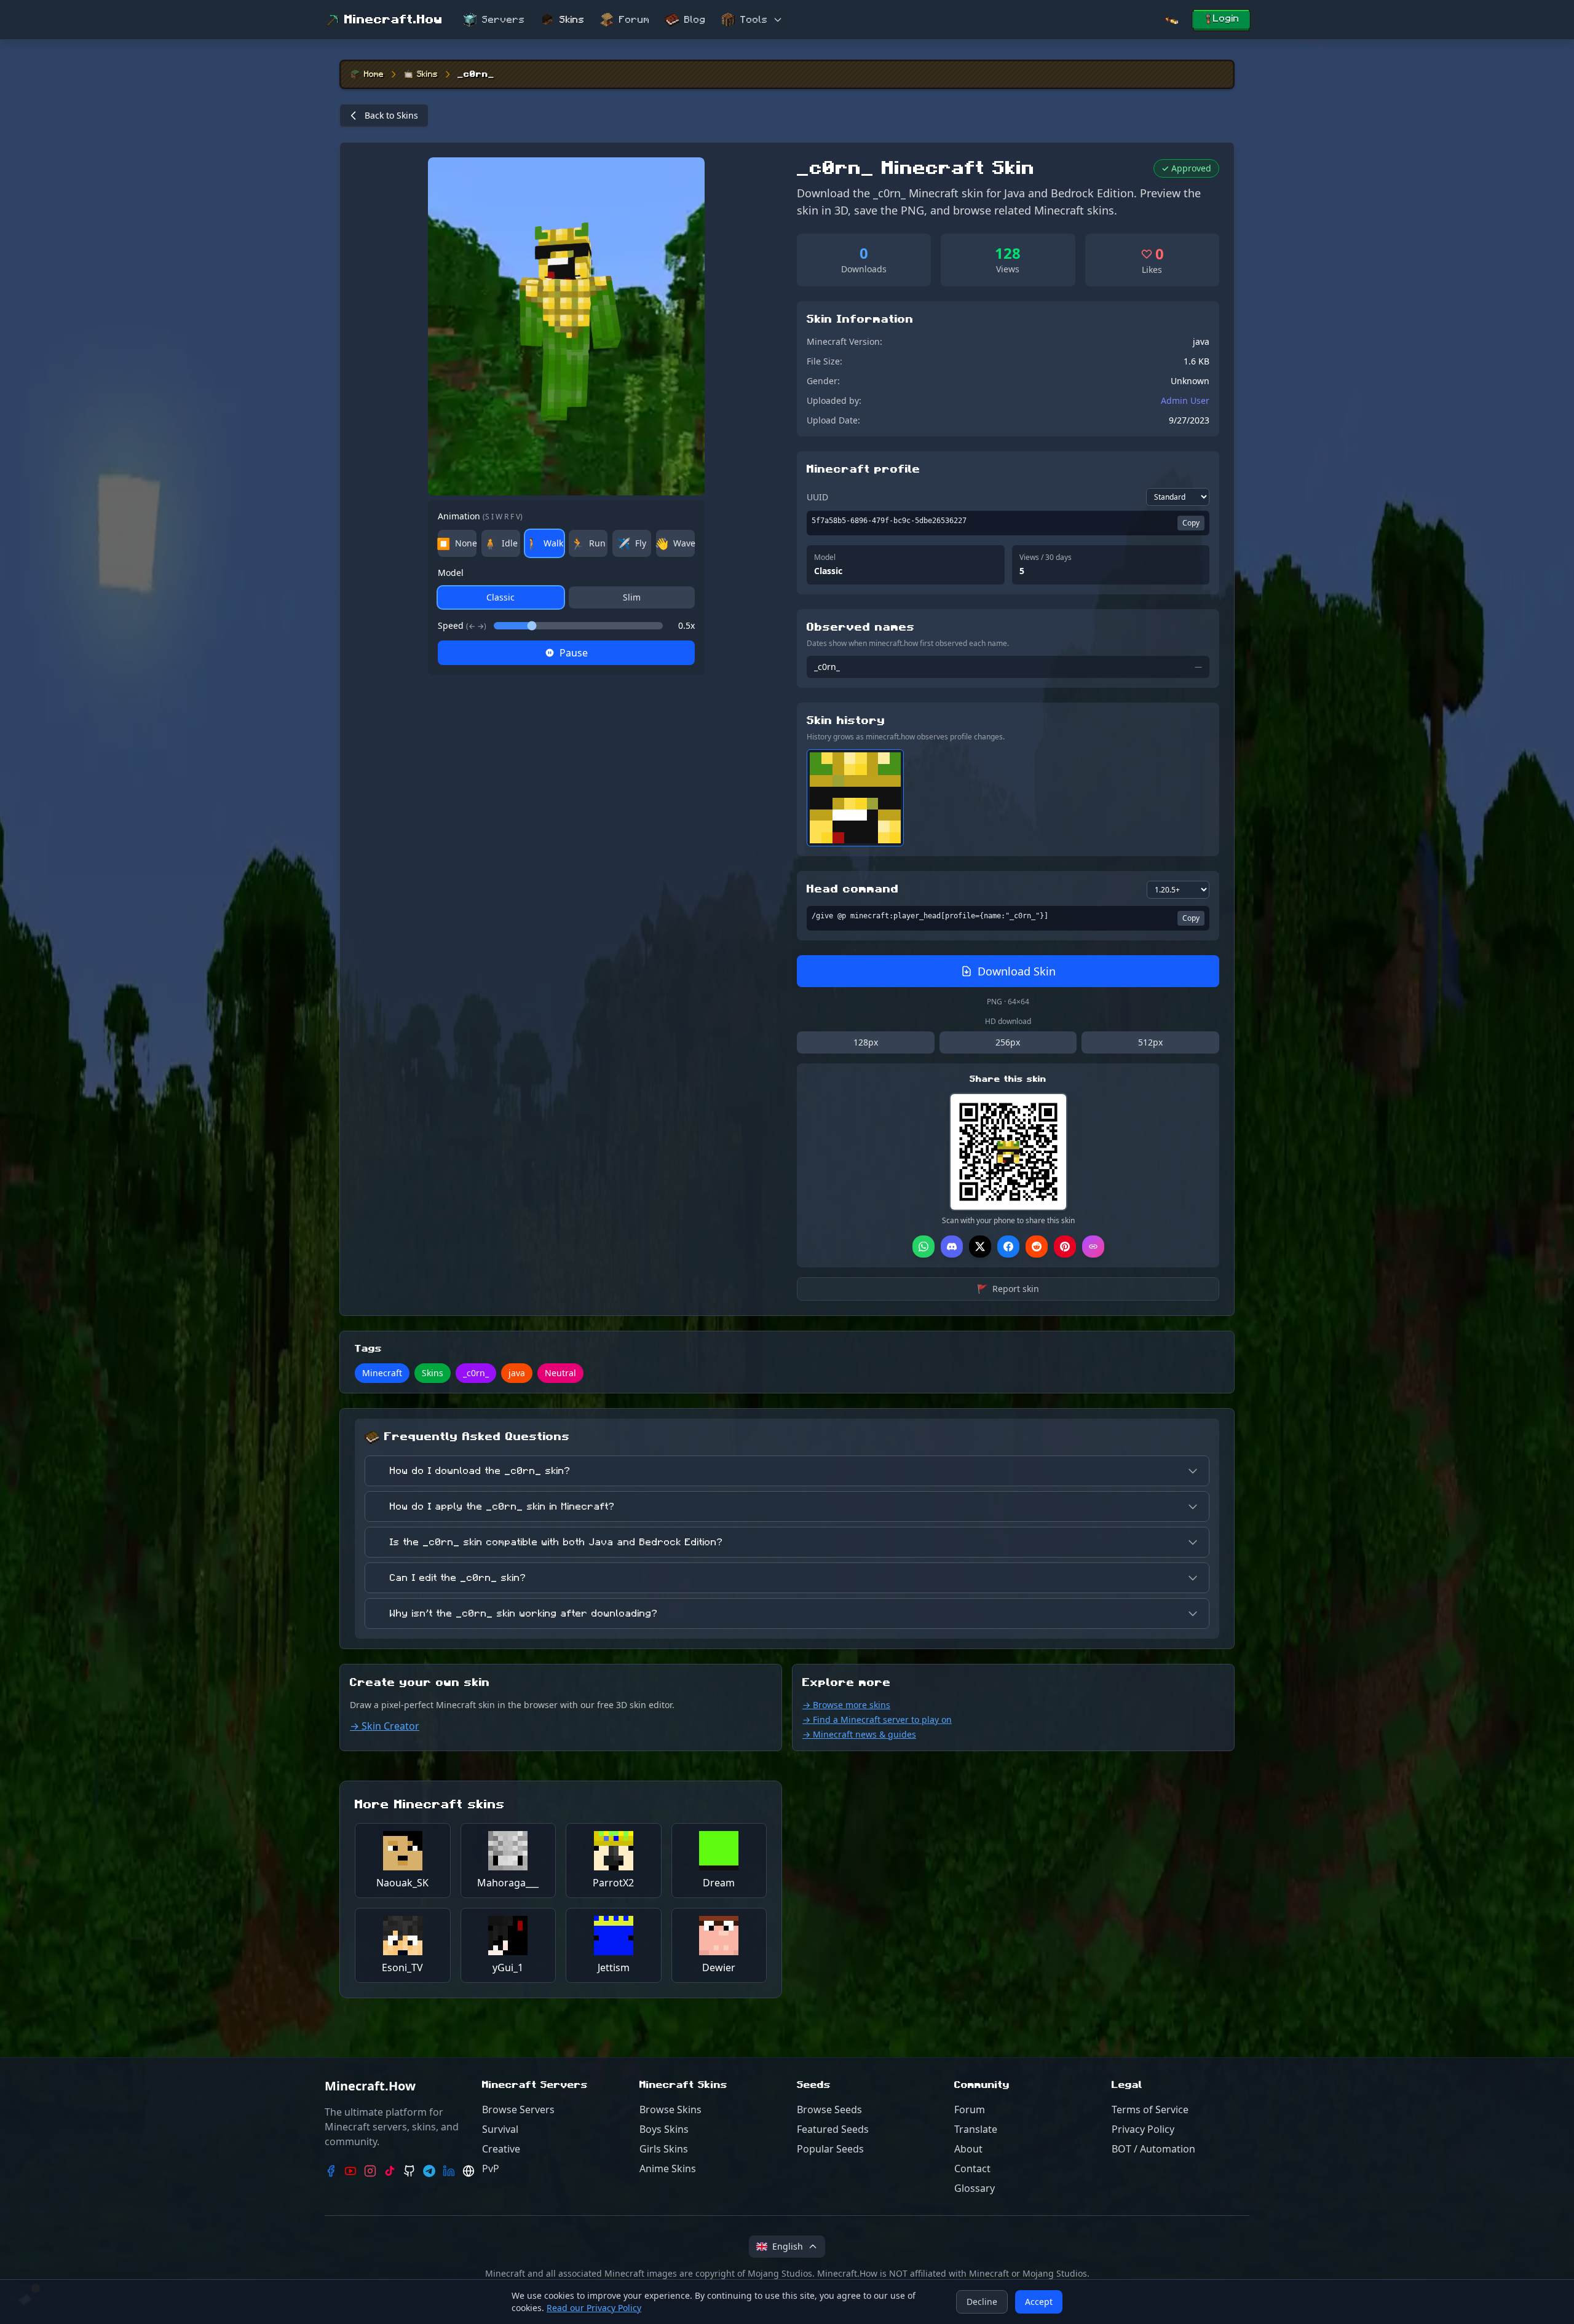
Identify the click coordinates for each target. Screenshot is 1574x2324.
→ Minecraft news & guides (859, 1734)
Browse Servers (518, 2109)
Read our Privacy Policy (594, 2308)
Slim (632, 597)
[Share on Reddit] (1037, 1247)
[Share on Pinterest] (1065, 1247)
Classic (500, 597)
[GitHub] (409, 2171)
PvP (491, 2168)
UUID (817, 497)
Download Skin (1017, 971)
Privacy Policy (1143, 2129)
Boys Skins (664, 2129)
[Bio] (469, 2171)
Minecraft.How (393, 20)
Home (374, 74)
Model (451, 573)
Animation (480, 516)
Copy (1191, 523)
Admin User (1185, 400)
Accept (1039, 2302)
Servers (504, 20)
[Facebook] (331, 2171)
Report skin (1008, 1289)
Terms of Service (1150, 2109)
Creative (501, 2149)
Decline (982, 2302)
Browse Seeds (829, 2109)
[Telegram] (429, 2171)
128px (866, 1042)
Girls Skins (664, 2149)
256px (1008, 1042)
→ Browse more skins (846, 1705)
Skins (572, 20)
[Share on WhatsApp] (923, 1247)
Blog (695, 20)
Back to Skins (391, 115)
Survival (500, 2129)
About (968, 2149)
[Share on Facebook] (1008, 1247)
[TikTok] (390, 2171)
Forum (635, 20)
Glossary (975, 2188)
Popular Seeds (830, 2149)
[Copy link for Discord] (952, 1247)
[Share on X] (980, 1247)
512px (1150, 1042)
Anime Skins (668, 2168)
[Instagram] (370, 2171)
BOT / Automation (1153, 2149)
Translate (976, 2129)
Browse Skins (670, 2109)
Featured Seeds (833, 2129)
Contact (972, 2168)
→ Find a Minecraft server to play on (877, 1719)
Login (1226, 18)
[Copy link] (1093, 1247)
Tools (754, 20)
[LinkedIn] (449, 2171)
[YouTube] (350, 2171)
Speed (462, 625)
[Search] (1171, 20)
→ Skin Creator (385, 1726)
